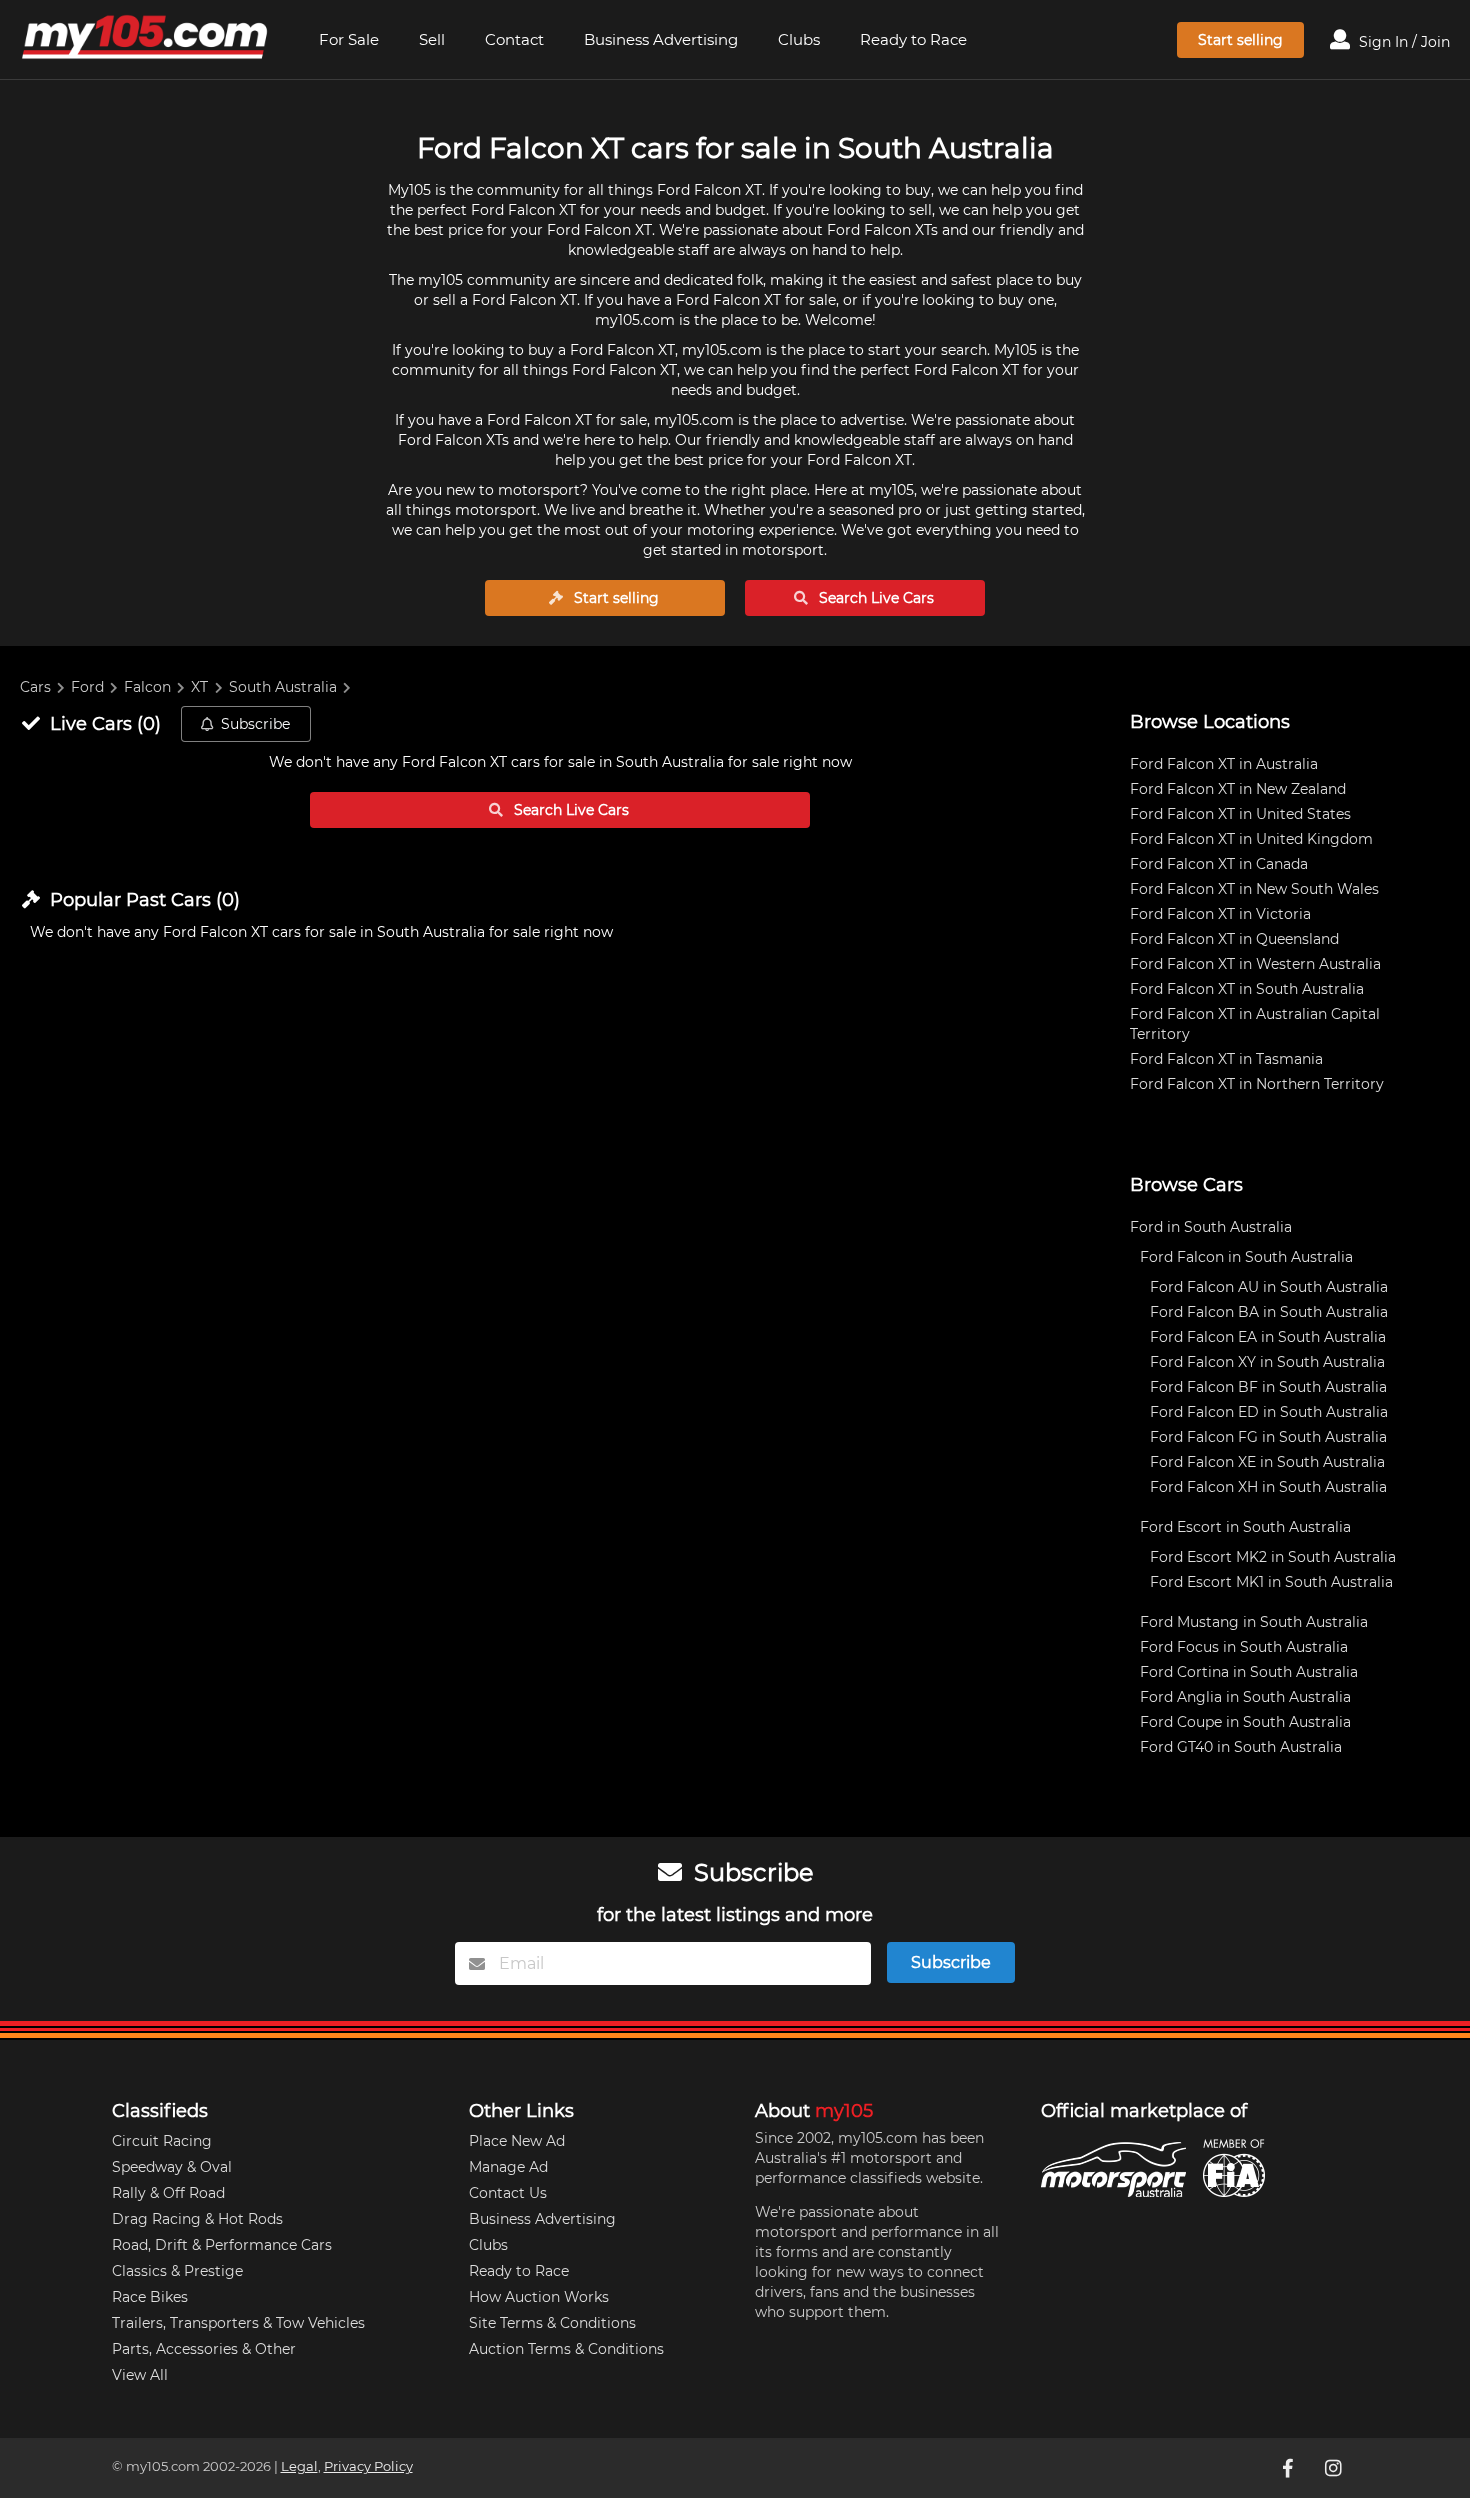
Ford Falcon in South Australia (1246, 1257)
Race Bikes (150, 2297)
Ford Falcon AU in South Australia (1269, 1287)
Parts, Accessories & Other (204, 2349)
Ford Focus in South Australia (1244, 1647)
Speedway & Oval (172, 2167)
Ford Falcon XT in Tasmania (1226, 1059)
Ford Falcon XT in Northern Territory (1257, 1084)
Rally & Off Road (168, 2193)
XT (199, 687)
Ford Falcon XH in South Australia (1268, 1487)
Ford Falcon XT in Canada (1219, 864)
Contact (514, 39)
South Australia (283, 687)
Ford (87, 687)
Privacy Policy (368, 2466)
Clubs (799, 39)
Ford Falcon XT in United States (1240, 814)
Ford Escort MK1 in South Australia (1271, 1582)
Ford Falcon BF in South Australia (1268, 1387)
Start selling (1240, 40)
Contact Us (508, 2193)
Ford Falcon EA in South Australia (1268, 1337)
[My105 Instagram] (1336, 2468)
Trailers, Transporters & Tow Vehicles (238, 2323)
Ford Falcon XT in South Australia (1247, 989)
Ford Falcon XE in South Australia (1267, 1462)
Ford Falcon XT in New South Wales (1254, 889)
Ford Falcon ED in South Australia (1269, 1412)
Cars (35, 687)
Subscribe (255, 724)
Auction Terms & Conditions (566, 2349)
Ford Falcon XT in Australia (1224, 764)
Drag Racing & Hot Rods (197, 2219)
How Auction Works (539, 2297)
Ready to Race (913, 39)
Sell (432, 39)
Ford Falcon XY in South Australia (1267, 1362)
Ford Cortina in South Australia (1249, 1672)
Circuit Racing (162, 2141)
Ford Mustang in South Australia (1254, 1622)
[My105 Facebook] (1290, 2468)
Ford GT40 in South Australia (1241, 1747)
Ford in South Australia (1211, 1227)
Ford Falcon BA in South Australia (1269, 1312)
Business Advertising (661, 39)
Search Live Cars (874, 598)
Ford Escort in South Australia (1245, 1527)
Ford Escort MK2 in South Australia (1273, 1557)
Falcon (147, 687)
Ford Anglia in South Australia (1245, 1697)
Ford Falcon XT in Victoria (1220, 914)
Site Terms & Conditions (552, 2323)
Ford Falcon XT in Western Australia (1255, 964)
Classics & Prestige (177, 2271)
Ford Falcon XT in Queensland (1234, 939)
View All (140, 2375)
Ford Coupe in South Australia (1245, 1722)
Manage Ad (508, 2167)
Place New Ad (517, 2141)
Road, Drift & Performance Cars (222, 2245)
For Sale (349, 39)
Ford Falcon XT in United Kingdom (1251, 839)
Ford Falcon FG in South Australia (1268, 1437)
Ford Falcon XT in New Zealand (1238, 789)
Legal (299, 2466)
